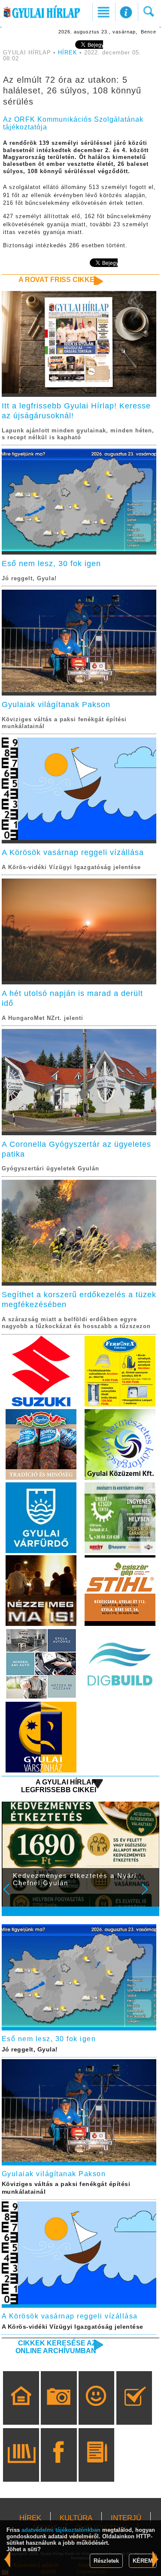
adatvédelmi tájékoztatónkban (61, 2530)
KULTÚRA (76, 2518)
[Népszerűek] (96, 2410)
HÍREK (68, 53)
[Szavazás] (134, 2410)
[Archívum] (21, 2467)
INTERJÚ (126, 2518)
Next (149, 1895)
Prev (12, 1895)
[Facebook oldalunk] (59, 2467)
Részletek (106, 2561)
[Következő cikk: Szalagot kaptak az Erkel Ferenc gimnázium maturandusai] (8, 2560)
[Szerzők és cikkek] (96, 2467)
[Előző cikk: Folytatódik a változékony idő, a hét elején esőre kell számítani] (156, 2560)
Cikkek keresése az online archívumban (56, 2347)
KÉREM (143, 2561)
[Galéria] (59, 2410)
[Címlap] (21, 2410)
